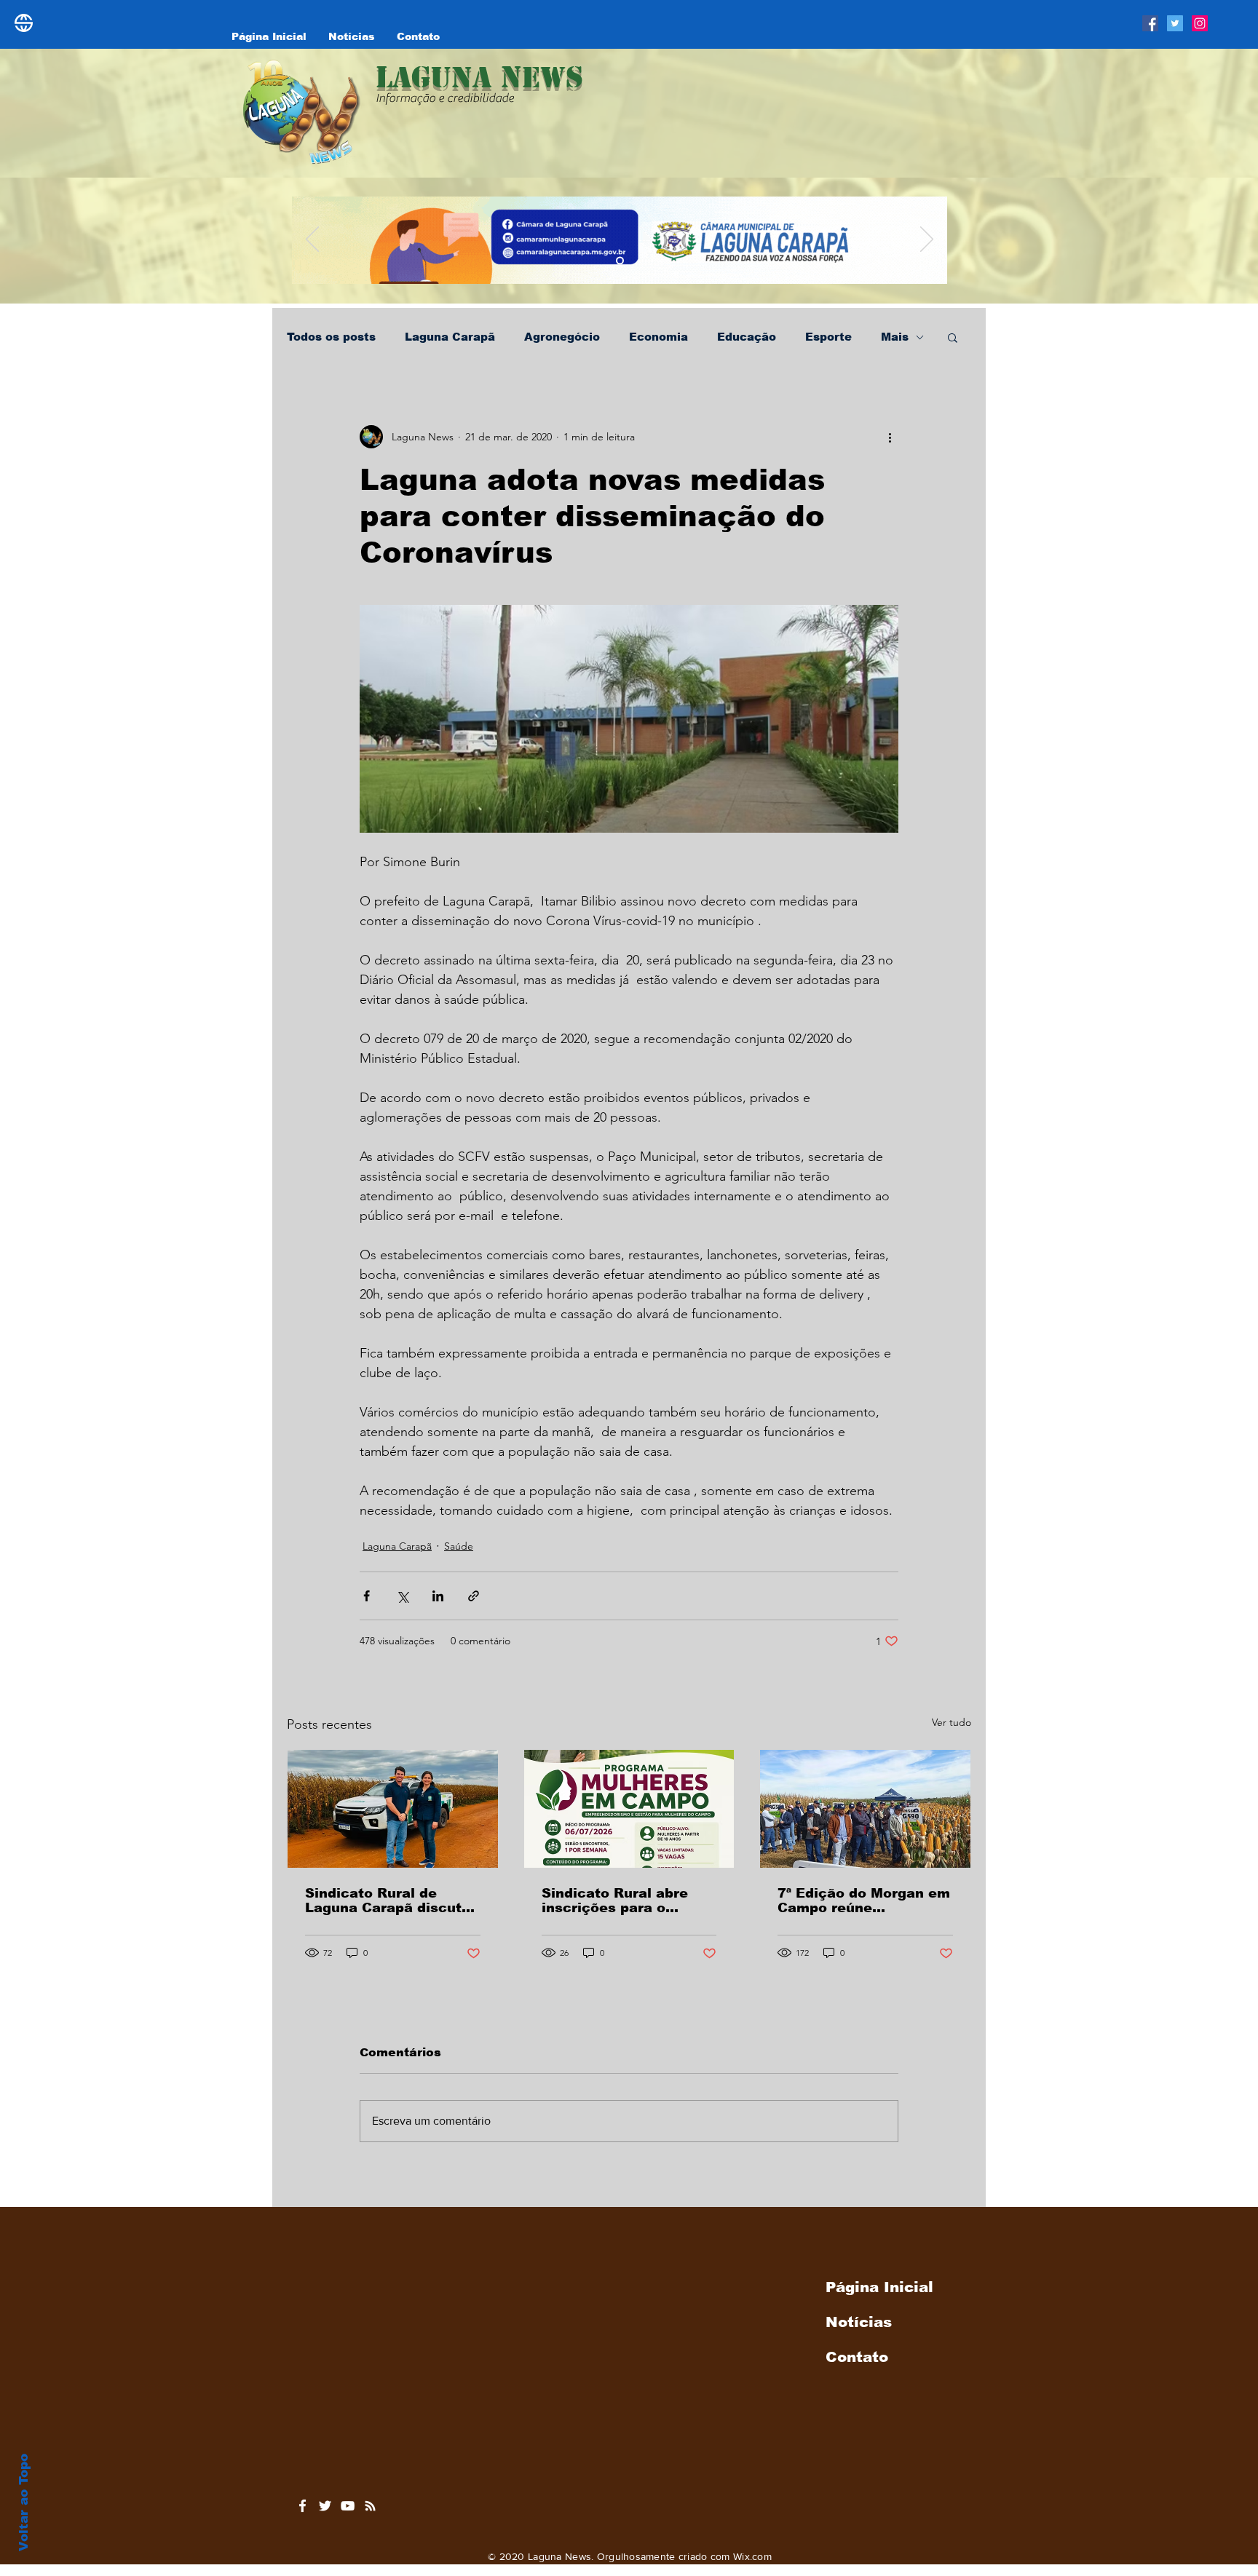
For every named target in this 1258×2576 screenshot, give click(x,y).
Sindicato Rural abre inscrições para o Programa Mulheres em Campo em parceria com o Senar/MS (629, 1901)
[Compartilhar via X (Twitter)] (402, 1596)
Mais (895, 337)
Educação (747, 337)
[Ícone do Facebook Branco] (302, 2506)
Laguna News (479, 77)
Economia (658, 337)
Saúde (459, 1546)
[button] (953, 337)
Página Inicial (879, 2287)
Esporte (828, 337)
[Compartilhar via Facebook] (367, 1596)
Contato (857, 2357)
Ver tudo (952, 1722)
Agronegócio (562, 337)
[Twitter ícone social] (1175, 23)
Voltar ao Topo (24, 2502)
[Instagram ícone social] (1200, 23)
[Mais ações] (890, 437)
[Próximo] (927, 240)
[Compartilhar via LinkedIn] (438, 1596)
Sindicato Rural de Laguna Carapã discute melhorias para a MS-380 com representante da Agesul (388, 1901)
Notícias (859, 2322)
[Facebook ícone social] (1150, 23)
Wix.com (752, 2556)
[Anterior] (312, 240)
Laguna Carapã (450, 337)
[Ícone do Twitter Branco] (325, 2506)
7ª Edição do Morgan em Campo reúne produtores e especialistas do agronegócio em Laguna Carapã (864, 1901)
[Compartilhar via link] (474, 1596)
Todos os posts (331, 337)
